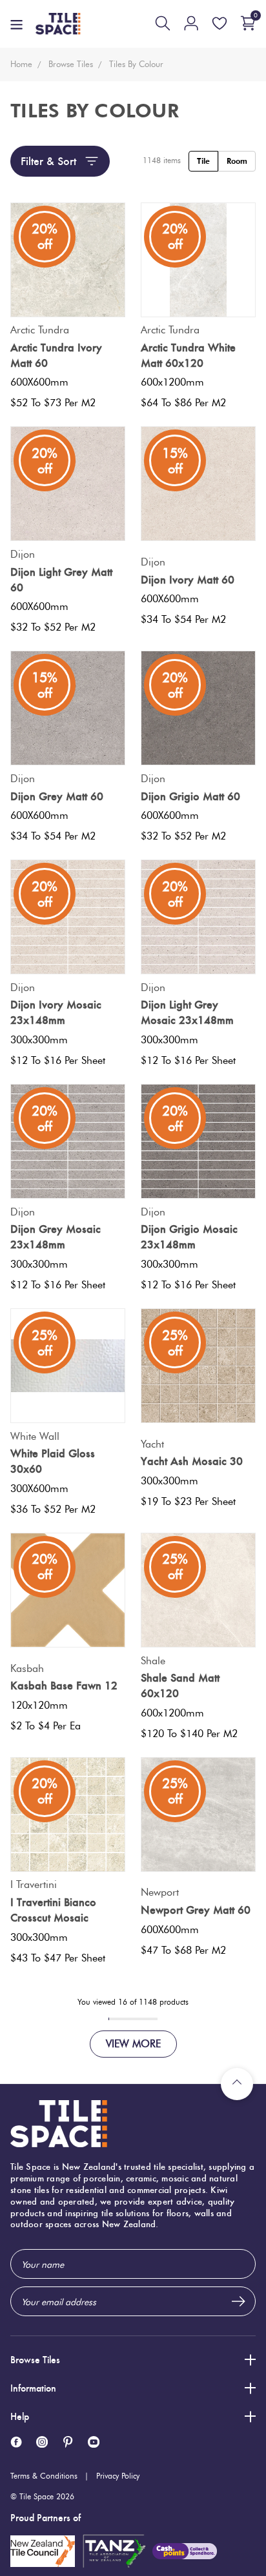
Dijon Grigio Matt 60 (190, 796)
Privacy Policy (118, 2476)
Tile (203, 161)
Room (237, 161)
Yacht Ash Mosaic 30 (192, 1461)
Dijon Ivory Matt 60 (188, 580)
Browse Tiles (35, 2360)
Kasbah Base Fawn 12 (64, 1686)
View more (133, 2044)
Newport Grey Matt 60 (196, 1910)
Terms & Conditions (44, 2476)
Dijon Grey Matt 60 (57, 796)
